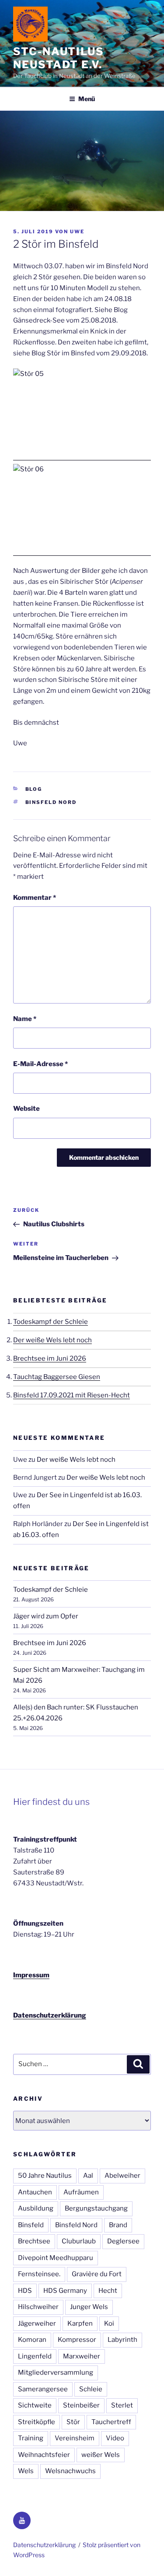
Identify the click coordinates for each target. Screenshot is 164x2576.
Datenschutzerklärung (50, 2015)
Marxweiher (82, 2356)
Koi (109, 2323)
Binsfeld (31, 2225)
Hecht (108, 2291)
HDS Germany (65, 2291)
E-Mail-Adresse (40, 1064)
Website (26, 1109)
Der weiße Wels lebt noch (52, 1340)
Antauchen (35, 2192)
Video (115, 2438)
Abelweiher (122, 2176)
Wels (26, 2471)
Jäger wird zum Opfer (46, 1616)
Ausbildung (36, 2208)
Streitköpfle (37, 2422)
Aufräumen (81, 2192)
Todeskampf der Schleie (51, 1322)
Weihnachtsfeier (44, 2455)
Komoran (32, 2340)
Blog (34, 789)
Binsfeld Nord (51, 802)
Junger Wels (89, 2307)
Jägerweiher (37, 2323)
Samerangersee (43, 2389)
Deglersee (123, 2241)
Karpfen (80, 2323)
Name (25, 1019)
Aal (88, 2176)
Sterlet (122, 2405)
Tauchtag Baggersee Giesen (57, 1377)
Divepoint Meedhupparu (56, 2258)
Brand (118, 2225)
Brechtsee (34, 2241)
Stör (73, 2422)
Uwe (77, 232)
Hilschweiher (38, 2307)
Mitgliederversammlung (56, 2372)
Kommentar (35, 898)
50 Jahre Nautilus (45, 2176)
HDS (25, 2291)
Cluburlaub (79, 2241)
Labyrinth (122, 2340)
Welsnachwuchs (70, 2471)
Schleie (91, 2389)
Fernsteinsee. (39, 2274)
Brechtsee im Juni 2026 (50, 1358)
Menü (87, 99)
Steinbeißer (81, 2405)
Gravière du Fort (97, 2274)
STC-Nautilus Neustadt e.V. (59, 58)
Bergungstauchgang (96, 2208)
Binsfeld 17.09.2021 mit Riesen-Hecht (72, 1395)
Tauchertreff (111, 2422)
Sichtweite (35, 2405)
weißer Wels (101, 2455)
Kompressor (77, 2340)
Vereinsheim (75, 2438)
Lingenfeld (35, 2356)
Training (31, 2438)
